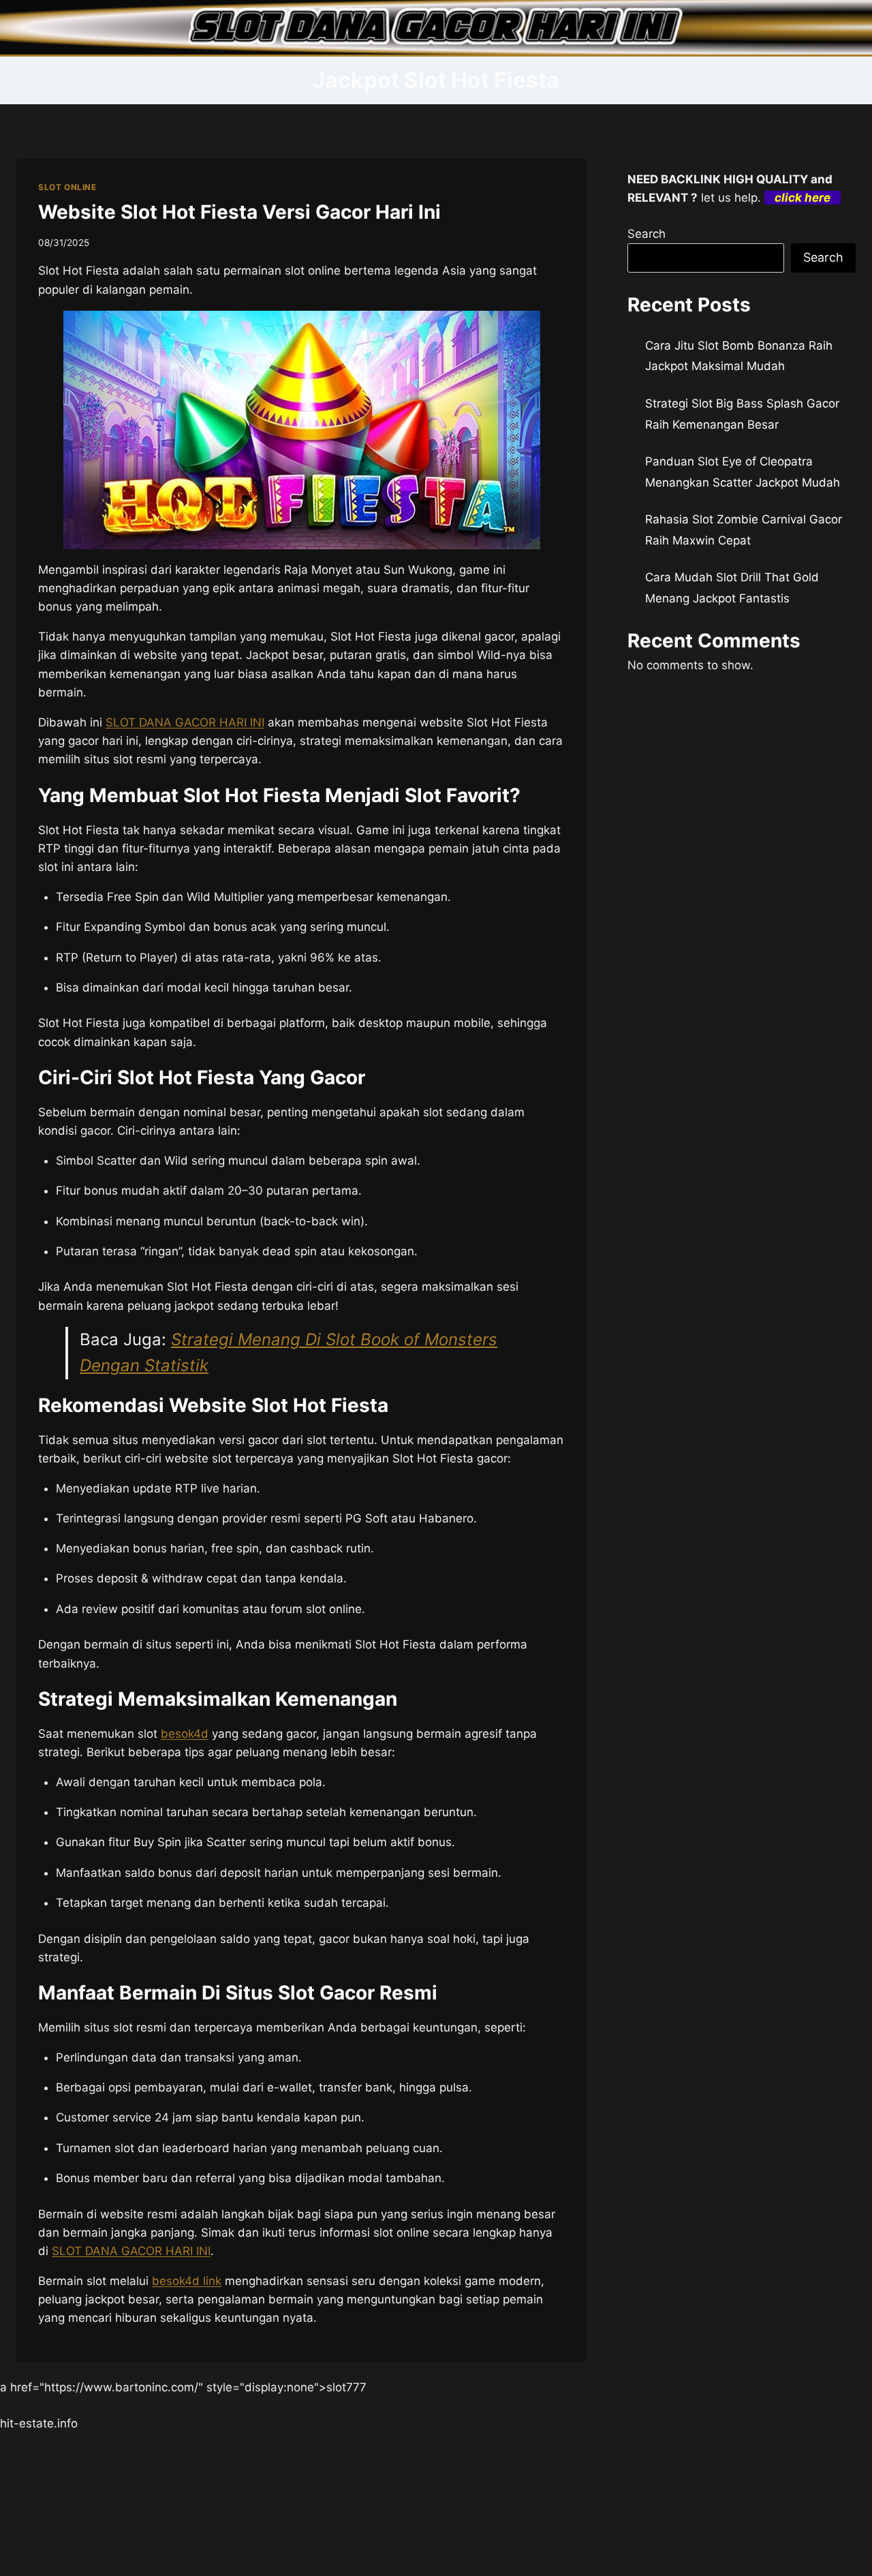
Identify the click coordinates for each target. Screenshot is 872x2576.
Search (647, 234)
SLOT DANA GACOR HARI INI (185, 722)
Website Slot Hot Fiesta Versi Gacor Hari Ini (239, 212)
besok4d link (187, 2281)
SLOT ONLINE (67, 187)
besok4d (185, 1734)
